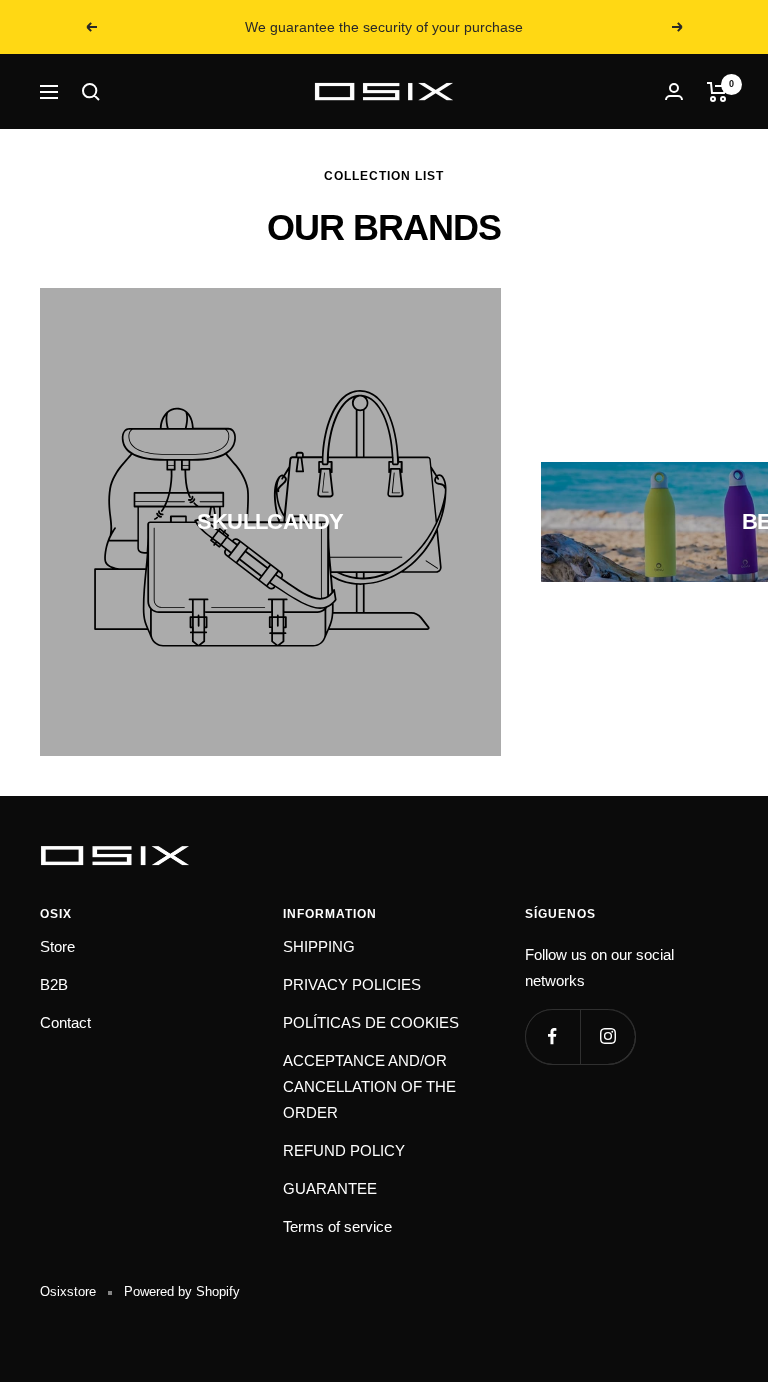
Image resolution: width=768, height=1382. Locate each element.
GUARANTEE (330, 1188)
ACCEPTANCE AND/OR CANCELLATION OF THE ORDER (369, 1086)
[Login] (674, 91)
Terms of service (337, 1226)
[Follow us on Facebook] (552, 1036)
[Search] (91, 92)
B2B (54, 984)
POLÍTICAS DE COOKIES (371, 1022)
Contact (65, 1022)
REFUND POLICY (344, 1150)
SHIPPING (319, 946)
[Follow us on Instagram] (607, 1036)
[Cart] (717, 92)
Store (57, 946)
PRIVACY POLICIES (352, 984)
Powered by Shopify (182, 1291)
